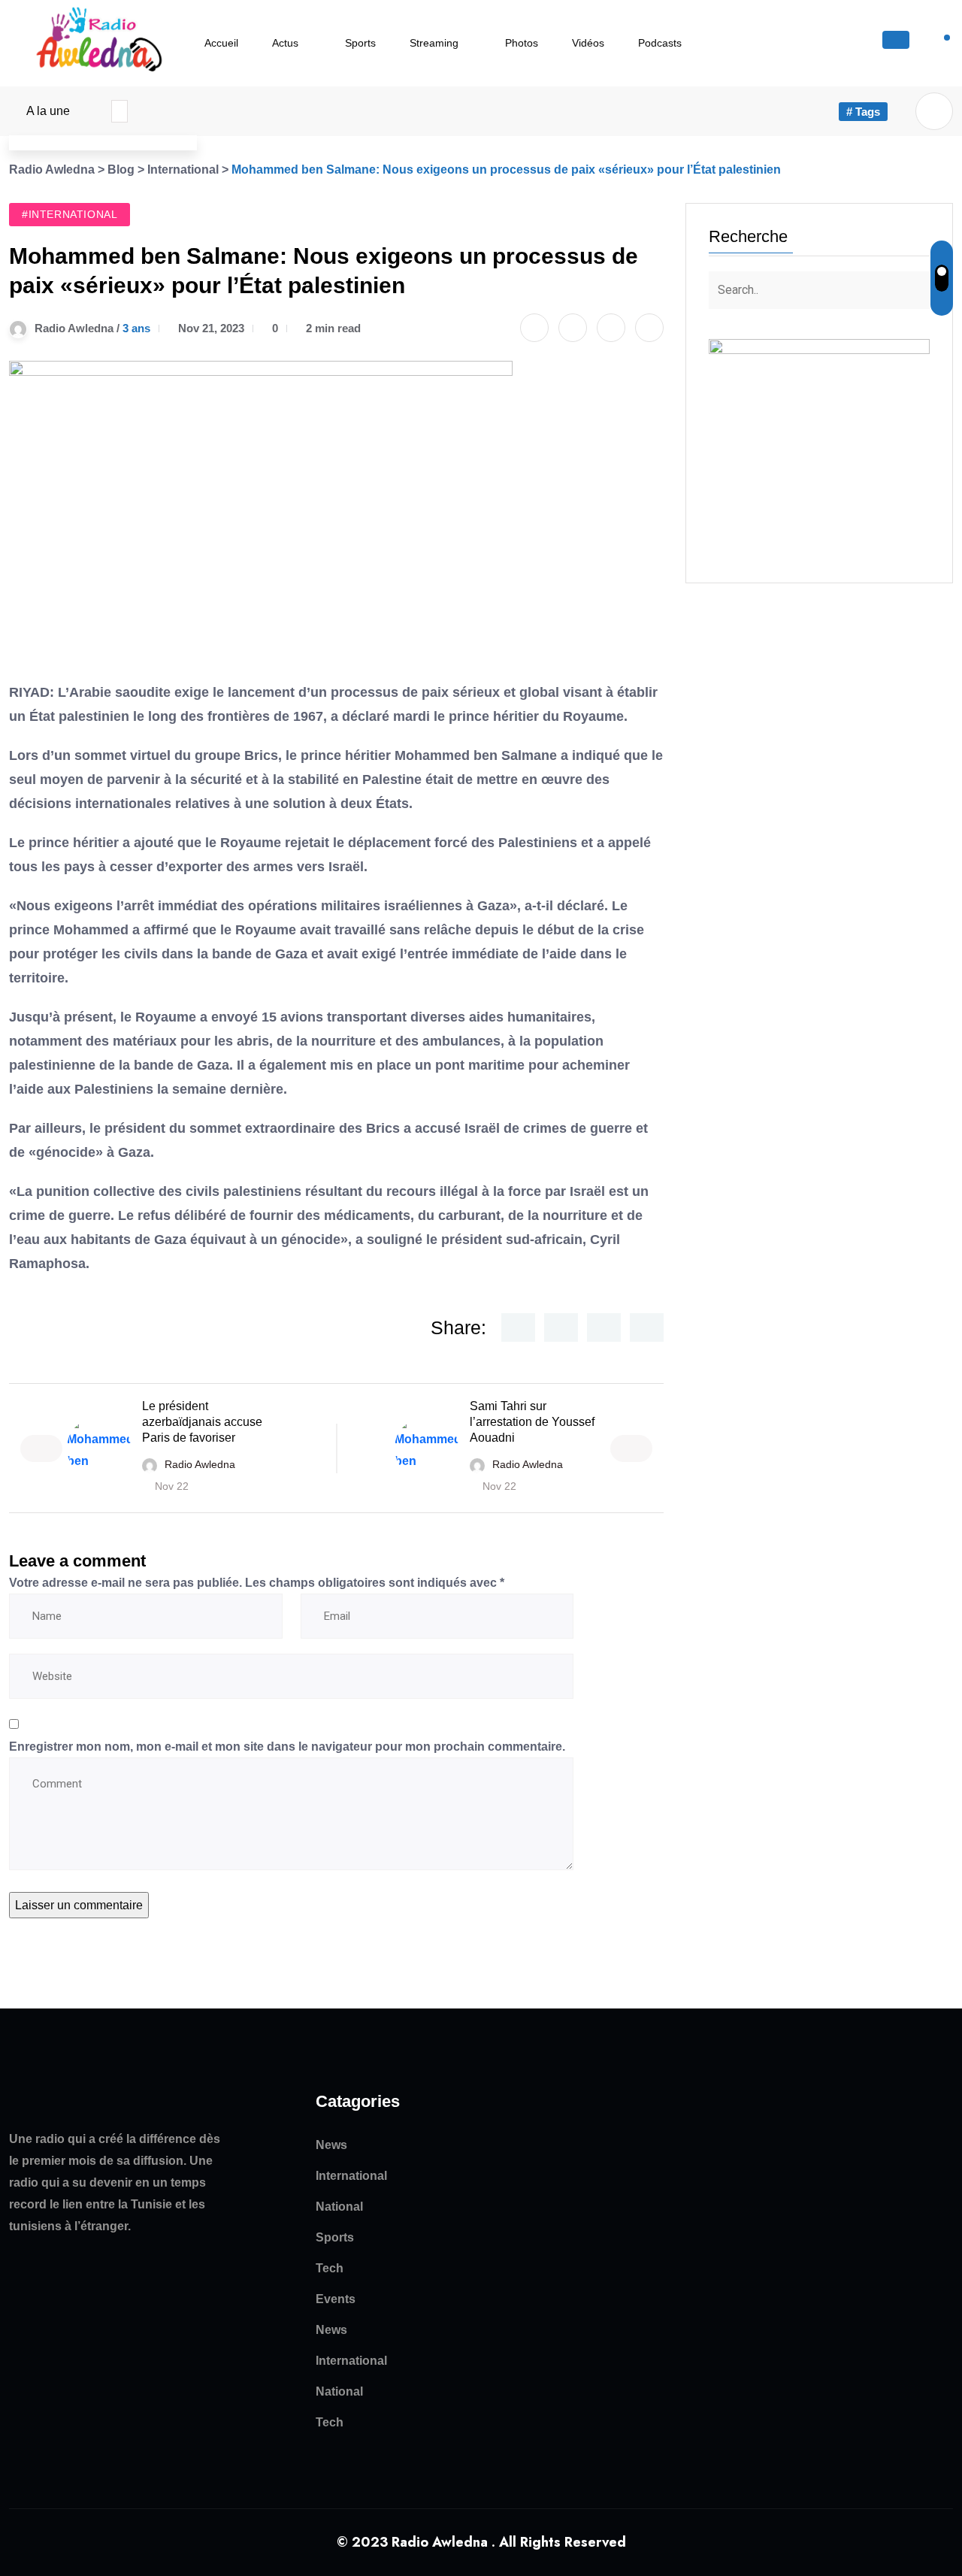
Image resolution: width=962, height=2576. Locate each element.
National (339, 2207)
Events (336, 2299)
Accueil (221, 43)
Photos (522, 43)
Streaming (434, 43)
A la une (48, 111)
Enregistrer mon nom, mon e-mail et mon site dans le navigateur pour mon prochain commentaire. (287, 1747)
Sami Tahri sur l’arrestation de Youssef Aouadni (532, 1422)
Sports (360, 43)
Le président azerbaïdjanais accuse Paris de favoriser (202, 1422)
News (331, 2145)
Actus (285, 43)
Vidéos (588, 43)
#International (70, 214)
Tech (330, 2268)
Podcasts (660, 43)
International (351, 2176)
